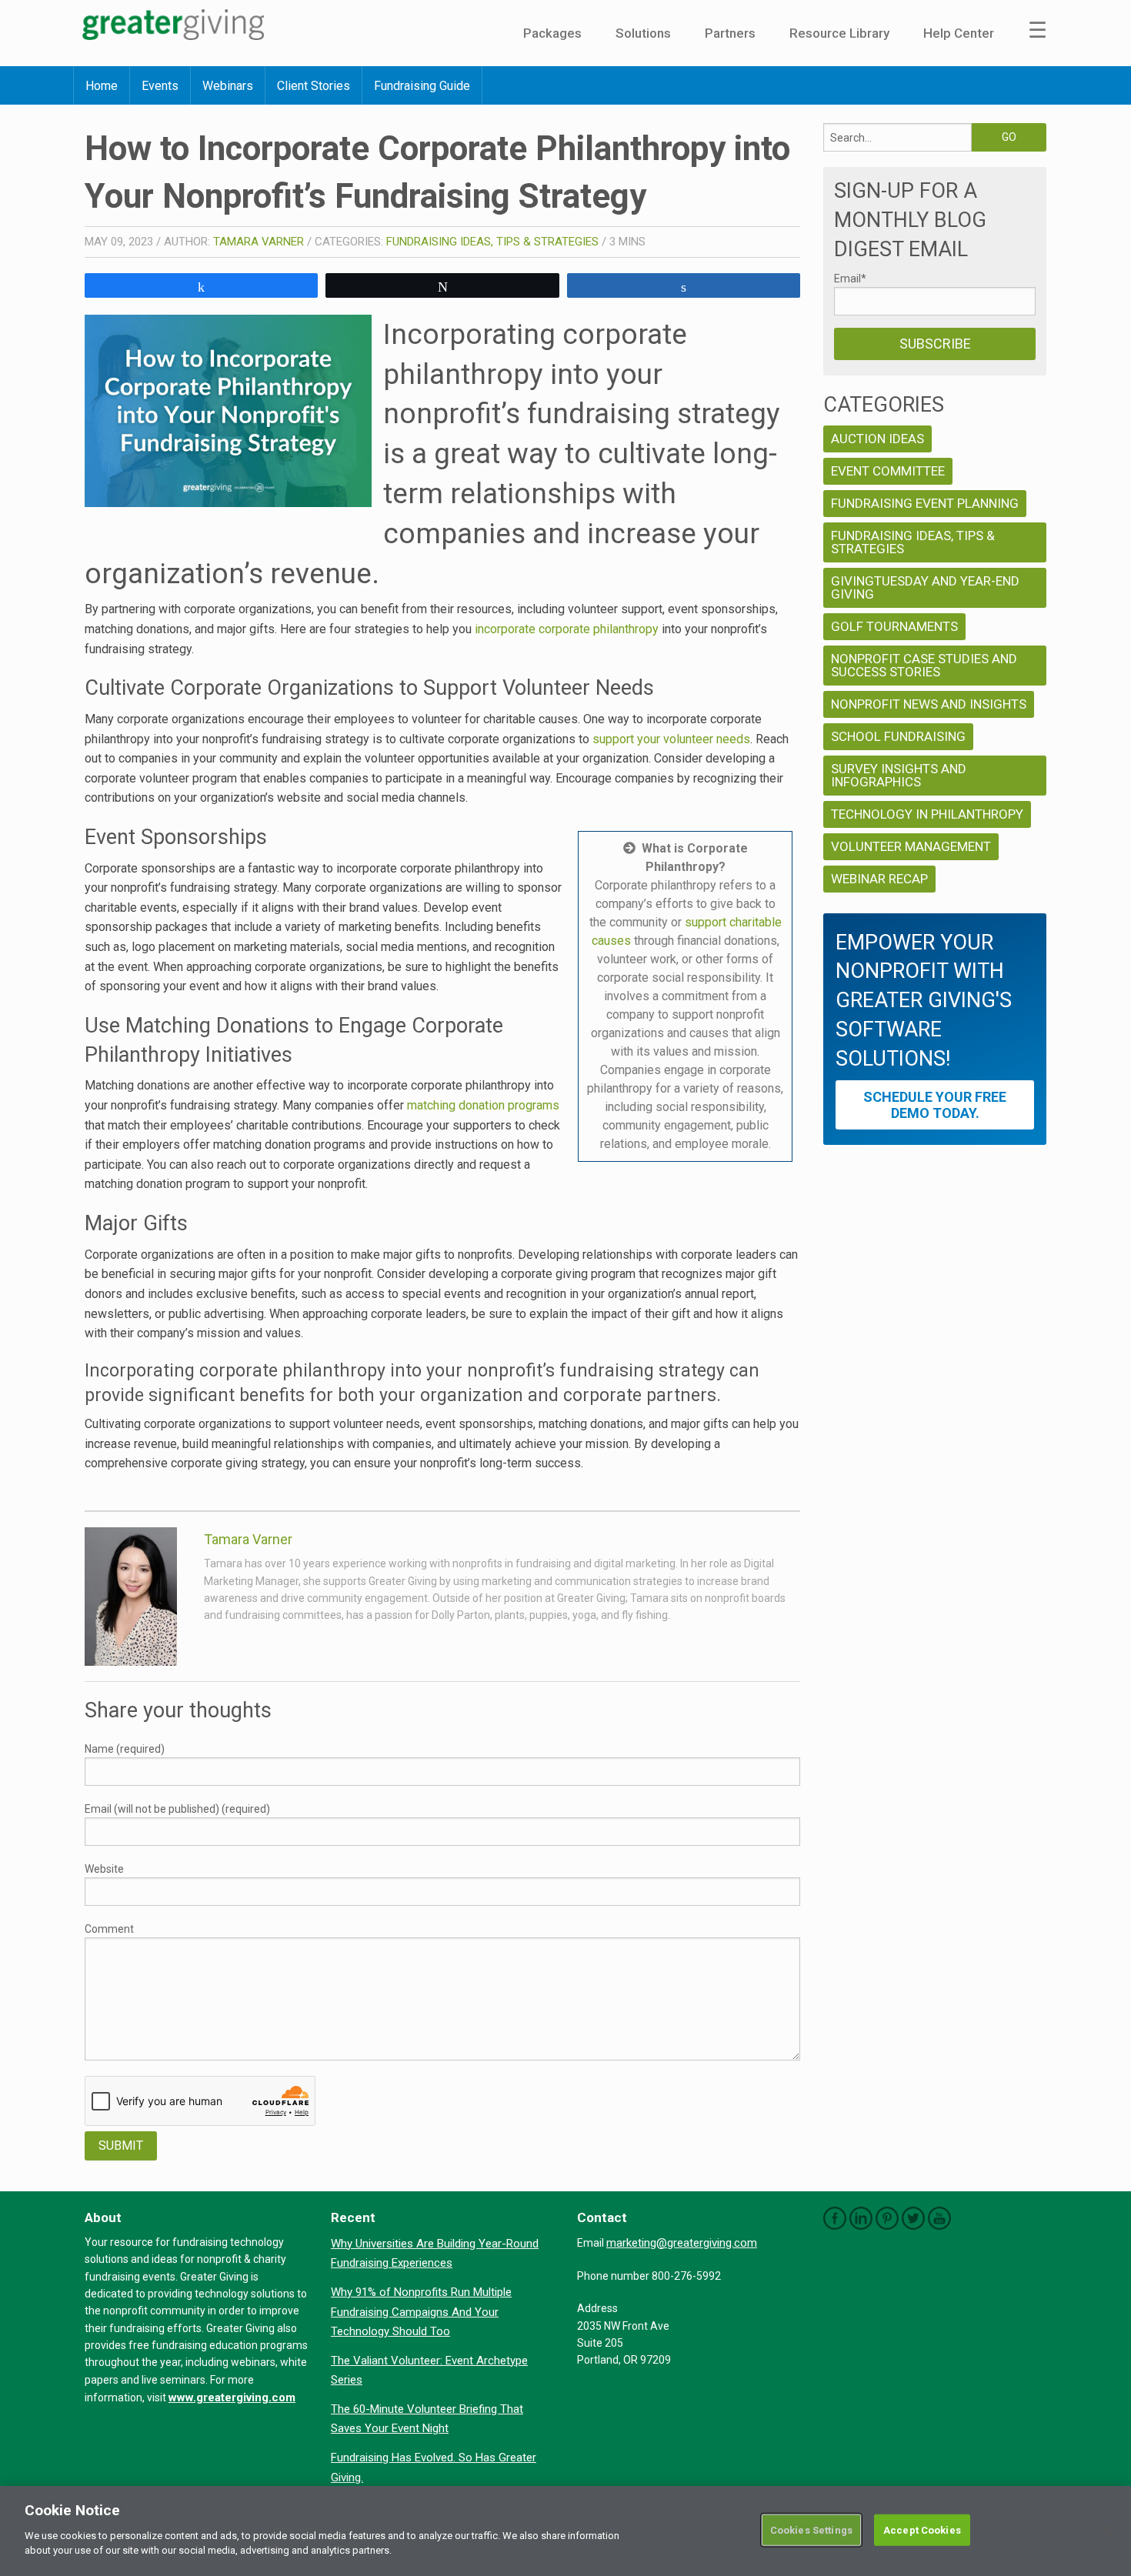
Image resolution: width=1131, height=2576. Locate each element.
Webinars (228, 86)
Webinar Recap (879, 879)
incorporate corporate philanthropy (567, 629)
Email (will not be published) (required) (177, 1809)
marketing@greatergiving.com (682, 2243)
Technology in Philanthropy (927, 814)
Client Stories (314, 86)
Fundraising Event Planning (925, 503)
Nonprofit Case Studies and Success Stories (924, 665)
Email (850, 279)
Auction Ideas (877, 439)
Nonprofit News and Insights (929, 704)
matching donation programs (483, 1105)
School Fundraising (898, 736)
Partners (730, 33)
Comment (109, 1929)
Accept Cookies (922, 2529)
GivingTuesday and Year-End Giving (925, 587)
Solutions (643, 33)
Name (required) (125, 1749)
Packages (552, 33)
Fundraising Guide (422, 86)
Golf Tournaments (894, 626)
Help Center (959, 33)
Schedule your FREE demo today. (935, 1105)
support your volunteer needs (671, 739)
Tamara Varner (259, 242)
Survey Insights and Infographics (899, 775)
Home (102, 86)
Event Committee (888, 471)
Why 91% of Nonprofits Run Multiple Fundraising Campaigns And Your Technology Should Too (421, 2312)
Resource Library (839, 33)
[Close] (1106, 2530)
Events (160, 86)
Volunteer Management (911, 846)
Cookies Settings (811, 2529)
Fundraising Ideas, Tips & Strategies (492, 242)
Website (104, 1869)
